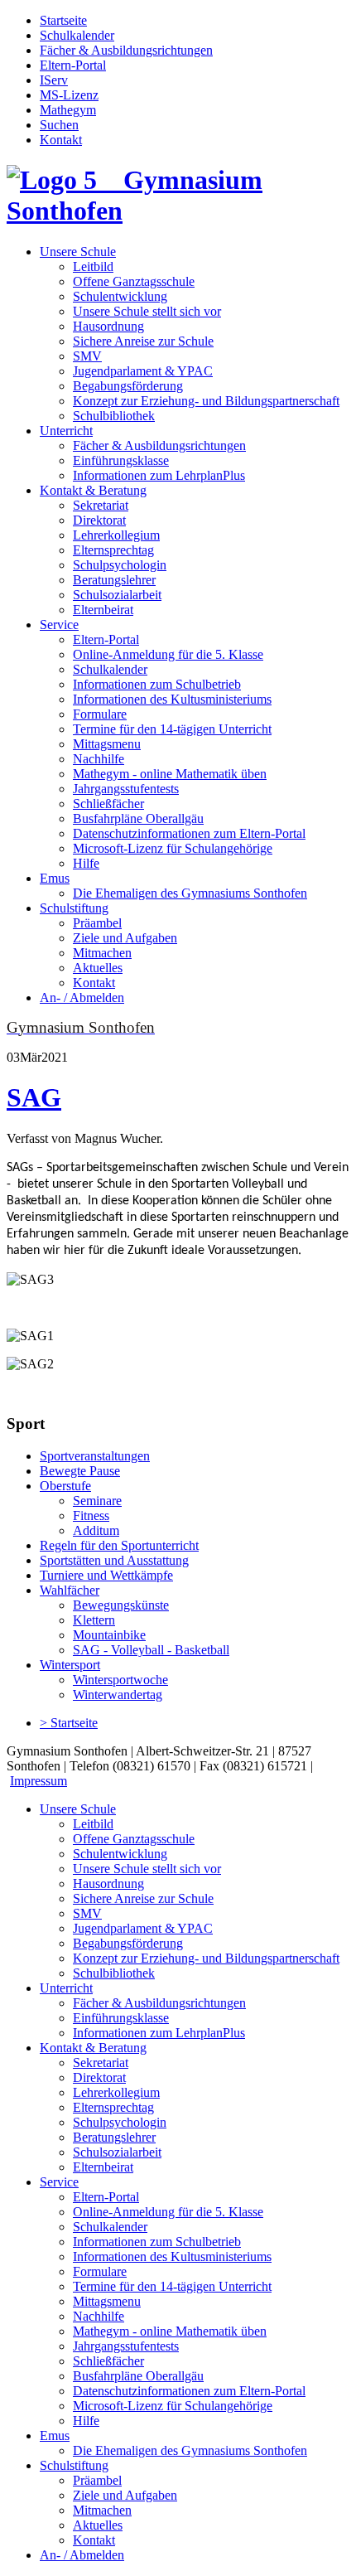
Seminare (97, 1501)
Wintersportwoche (120, 1680)
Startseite (63, 20)
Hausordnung (108, 326)
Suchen (59, 125)
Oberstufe (65, 1486)
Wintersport (70, 1665)
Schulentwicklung (120, 296)
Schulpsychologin (120, 565)
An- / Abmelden (82, 997)
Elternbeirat (103, 610)
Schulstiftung (74, 908)
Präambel (97, 923)
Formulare (100, 714)
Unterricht (66, 431)
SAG (34, 1097)
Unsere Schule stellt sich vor (147, 311)
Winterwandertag (118, 1695)
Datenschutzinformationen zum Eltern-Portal (189, 833)
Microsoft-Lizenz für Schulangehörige (173, 848)
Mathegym (68, 110)
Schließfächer (108, 804)
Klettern (94, 1620)
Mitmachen (102, 953)
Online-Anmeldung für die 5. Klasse (168, 654)
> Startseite (69, 1723)
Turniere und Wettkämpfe (106, 1575)
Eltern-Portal (73, 65)
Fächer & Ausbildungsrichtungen (126, 50)
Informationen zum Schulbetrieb (157, 684)
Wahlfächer (70, 1590)
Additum (96, 1530)
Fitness (91, 1516)
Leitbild (93, 266)
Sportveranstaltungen (95, 1456)
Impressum (38, 1781)
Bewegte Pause (80, 1471)
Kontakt (61, 140)
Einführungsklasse (121, 460)
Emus (55, 878)
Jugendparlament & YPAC (143, 371)
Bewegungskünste (121, 1605)
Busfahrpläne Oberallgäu (138, 818)
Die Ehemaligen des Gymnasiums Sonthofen (190, 893)
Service (59, 625)
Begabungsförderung (128, 386)
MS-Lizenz (69, 95)
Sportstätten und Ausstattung (114, 1560)
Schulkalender (77, 35)
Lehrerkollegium (116, 535)
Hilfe (86, 863)
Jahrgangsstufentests (126, 789)
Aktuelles (98, 968)
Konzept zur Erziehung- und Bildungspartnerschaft (206, 401)
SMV (87, 356)
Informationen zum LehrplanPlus (159, 475)
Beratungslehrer (114, 580)
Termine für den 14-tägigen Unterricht (172, 729)
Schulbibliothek (114, 416)
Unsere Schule (78, 252)
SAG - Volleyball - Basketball (151, 1650)
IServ (54, 80)
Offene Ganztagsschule (134, 281)
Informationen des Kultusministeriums (172, 699)
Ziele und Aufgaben (125, 938)
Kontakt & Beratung (93, 490)
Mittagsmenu (107, 744)
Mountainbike (109, 1635)
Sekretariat (101, 505)
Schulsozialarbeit (117, 595)
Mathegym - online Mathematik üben (170, 774)
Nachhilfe (99, 759)
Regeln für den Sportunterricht (119, 1545)
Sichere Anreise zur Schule (143, 341)
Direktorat (99, 520)
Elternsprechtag (113, 550)
